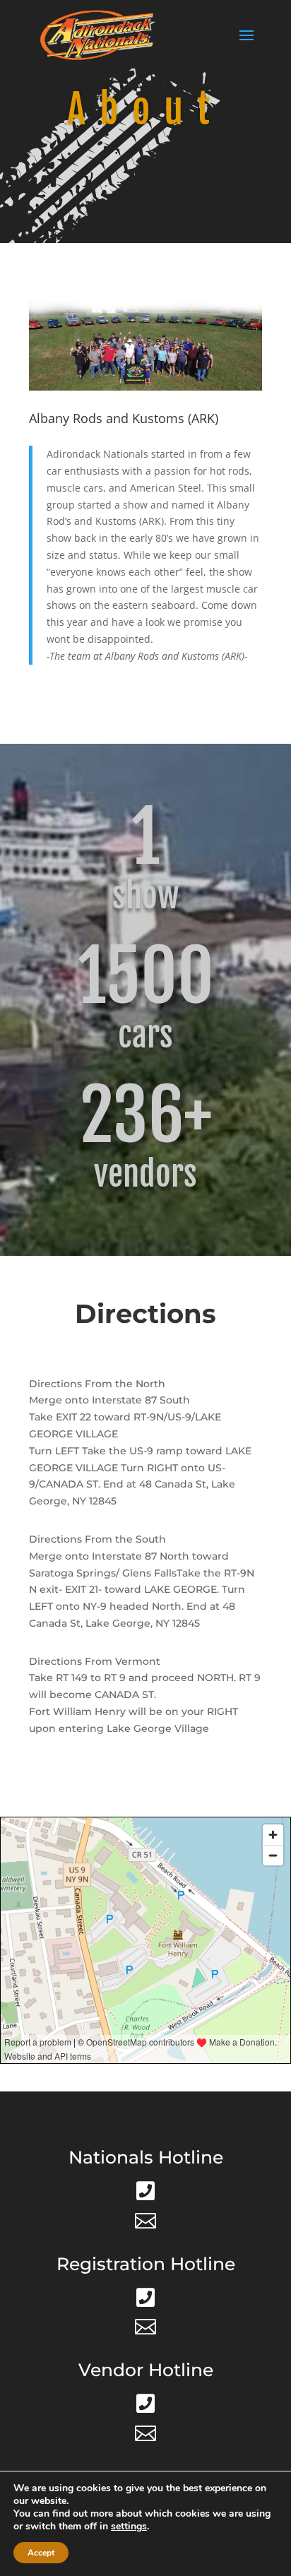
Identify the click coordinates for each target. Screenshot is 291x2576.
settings (129, 2527)
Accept (41, 2553)
